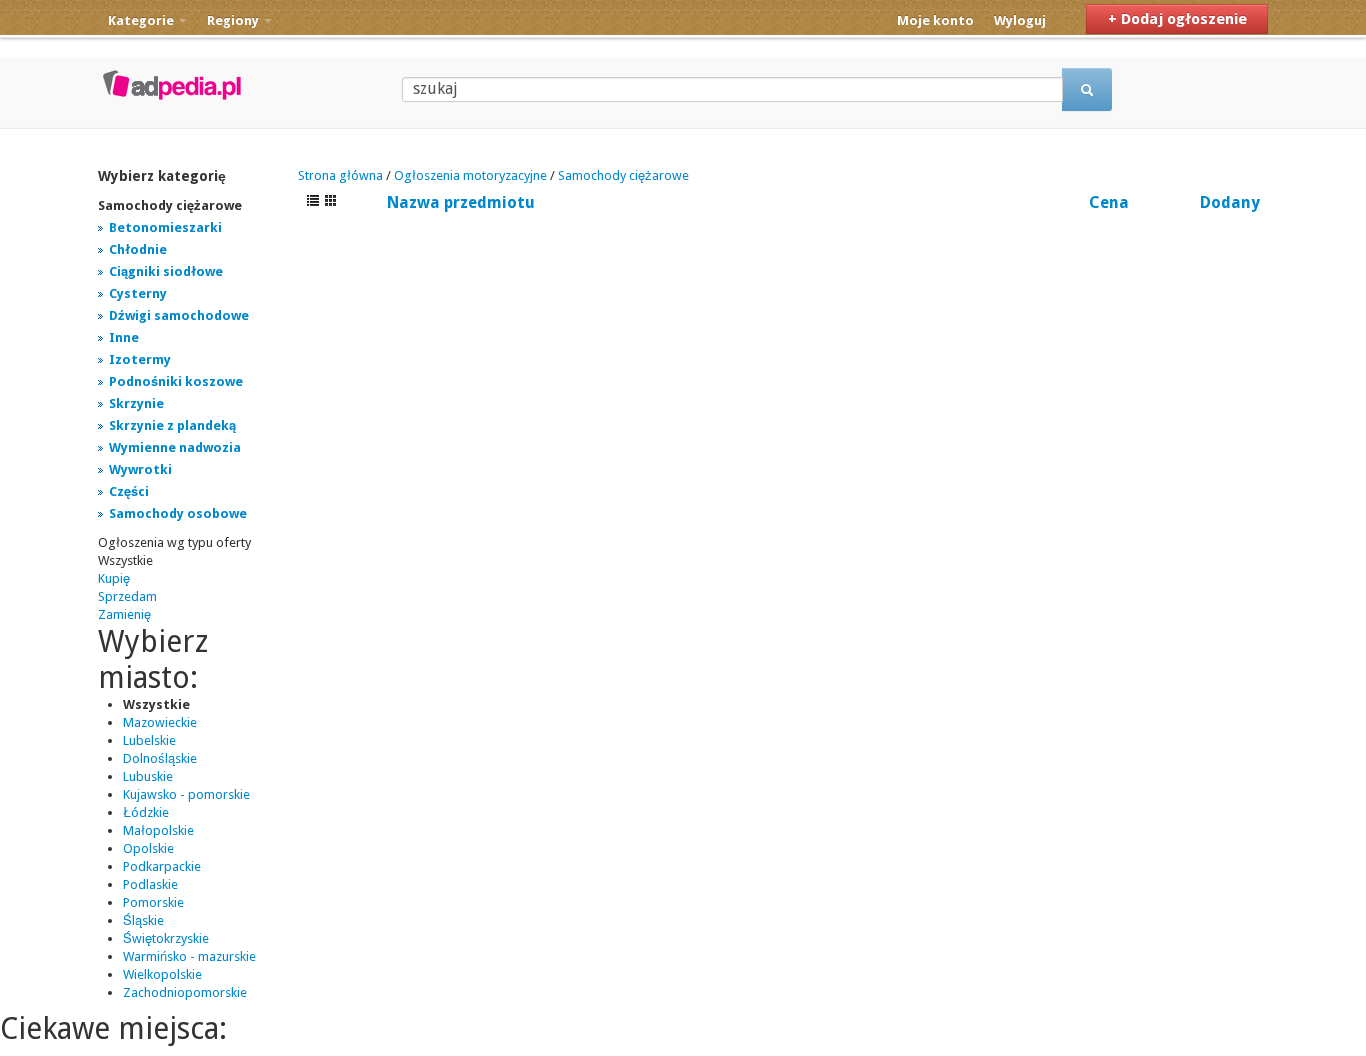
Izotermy (140, 359)
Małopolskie (158, 830)
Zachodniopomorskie (185, 992)
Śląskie (143, 920)
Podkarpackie (162, 866)
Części (129, 491)
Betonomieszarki (165, 227)
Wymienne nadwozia (175, 447)
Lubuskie (148, 776)
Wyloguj (1020, 20)
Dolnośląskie (160, 758)
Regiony (234, 20)
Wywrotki (140, 469)
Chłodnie (138, 249)
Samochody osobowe (178, 513)
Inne (124, 337)
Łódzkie (146, 812)
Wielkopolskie (162, 974)
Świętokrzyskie (166, 938)
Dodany (1230, 202)
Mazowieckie (160, 722)
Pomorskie (153, 902)
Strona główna (340, 175)
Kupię (114, 578)
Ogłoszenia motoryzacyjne (470, 175)
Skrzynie (136, 403)
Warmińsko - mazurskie (189, 956)
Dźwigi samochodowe (179, 315)
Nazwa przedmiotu (461, 202)
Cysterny (138, 293)
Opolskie (148, 848)
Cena (1109, 202)
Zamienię (124, 614)
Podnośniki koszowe (176, 381)
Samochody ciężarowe (623, 175)
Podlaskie (150, 884)
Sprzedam (127, 596)
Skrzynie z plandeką (172, 425)
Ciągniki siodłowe (166, 271)
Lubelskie (149, 740)
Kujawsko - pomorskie (186, 794)
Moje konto (935, 20)
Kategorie (142, 20)
